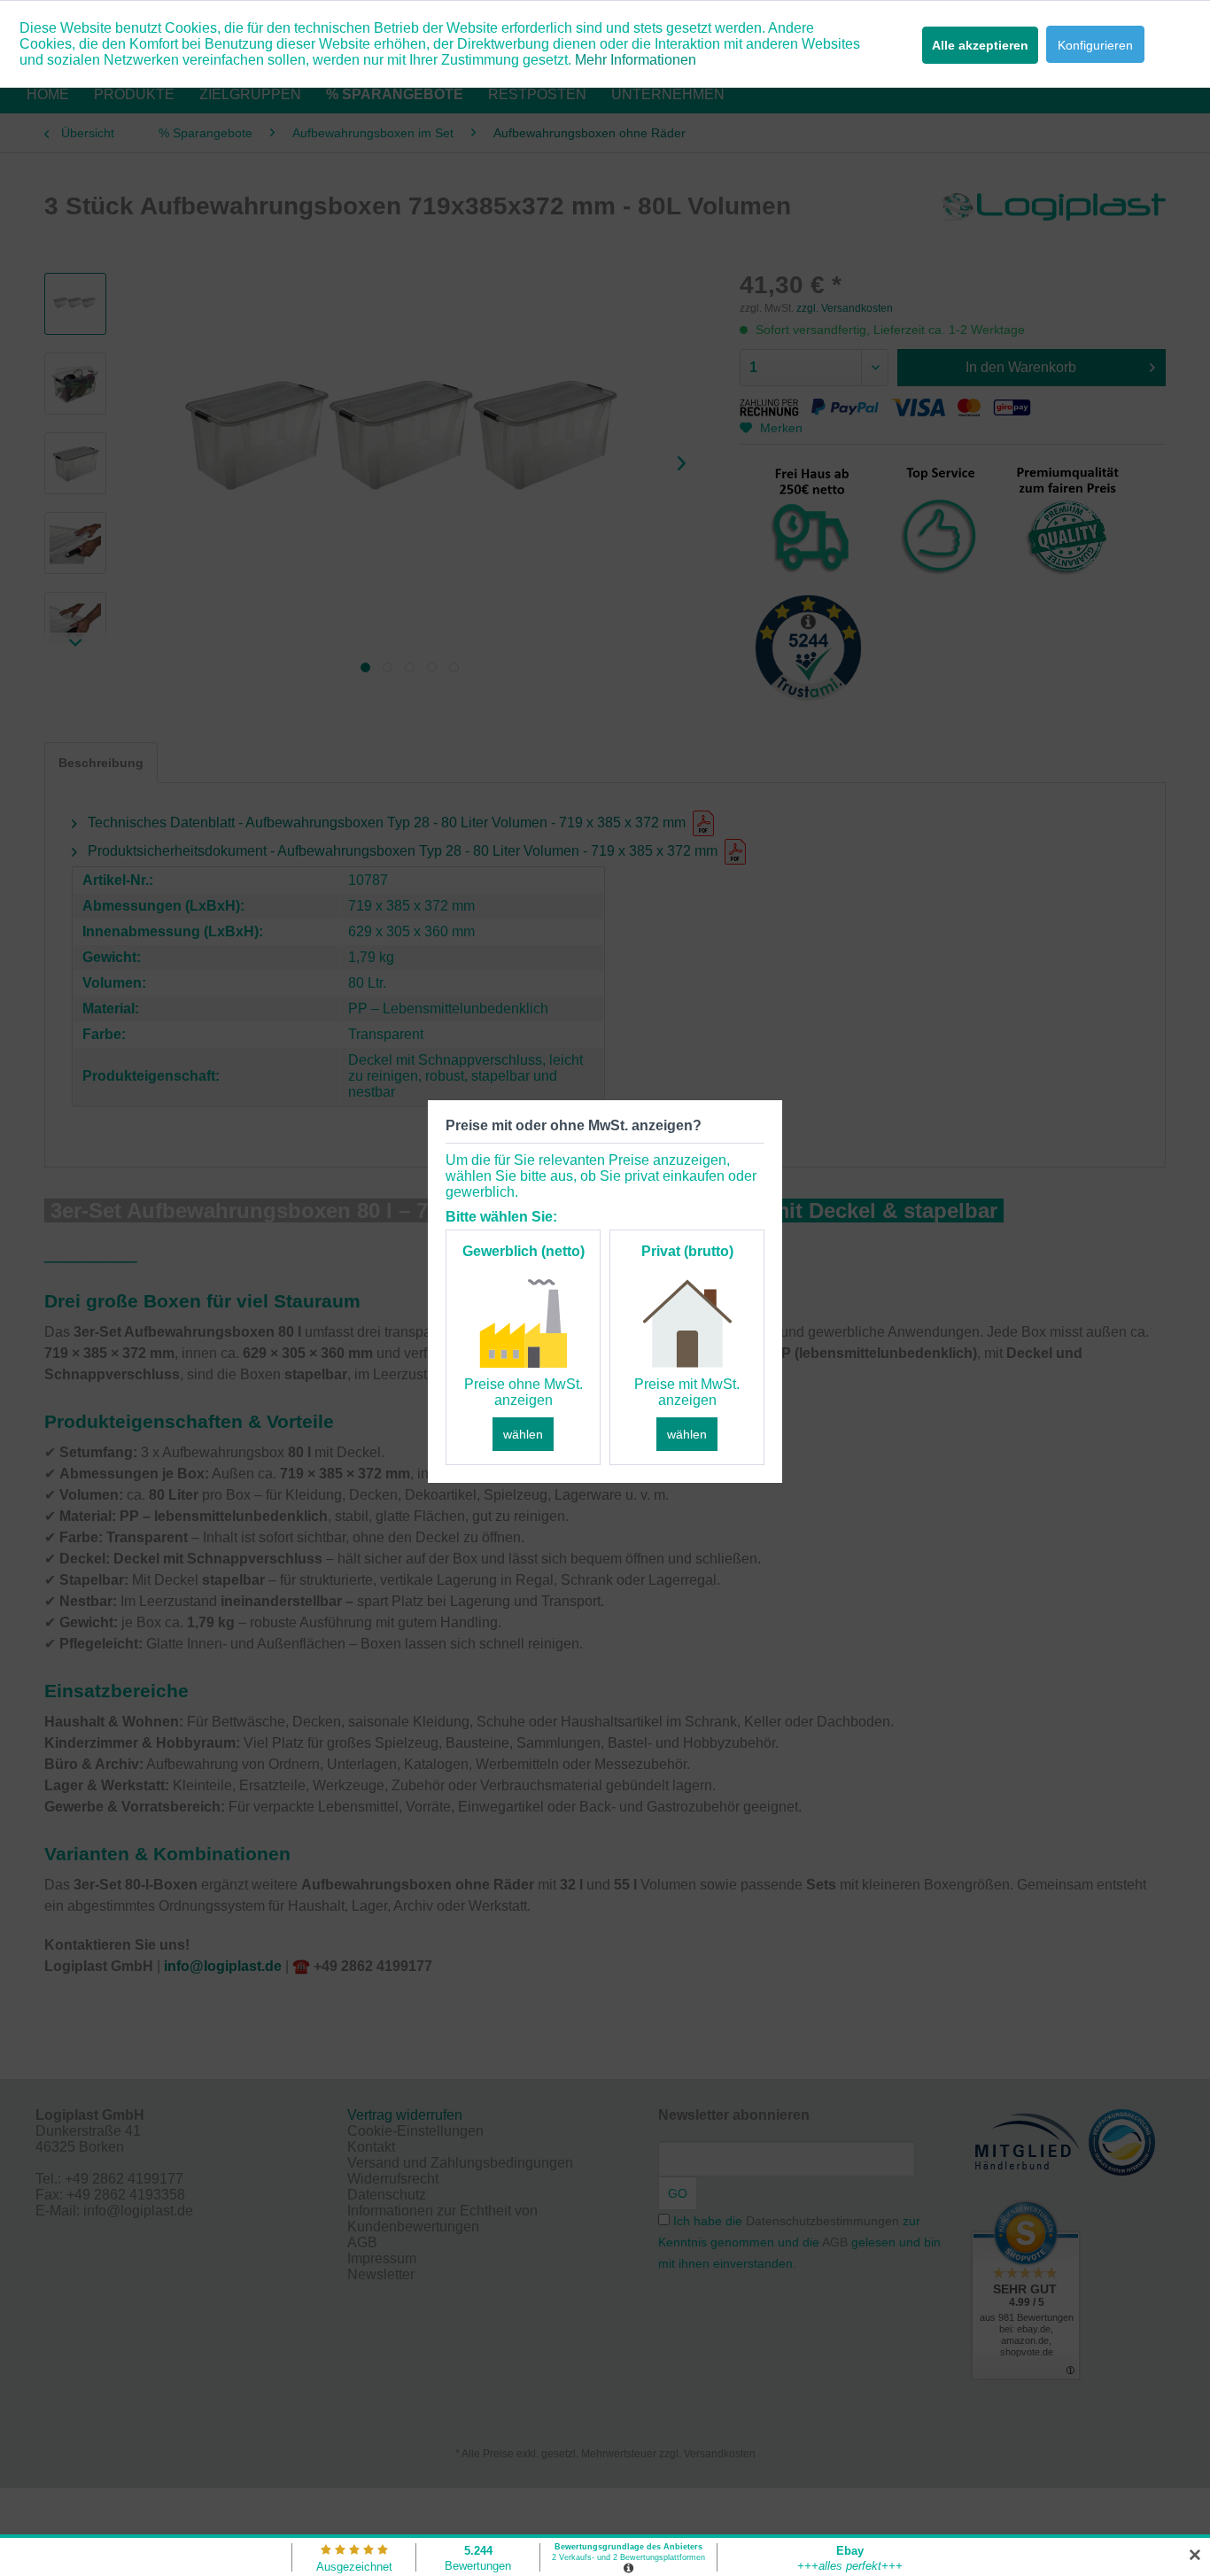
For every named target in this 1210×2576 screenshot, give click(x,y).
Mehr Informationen (636, 60)
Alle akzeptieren (980, 45)
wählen (523, 1434)
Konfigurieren (1095, 45)
